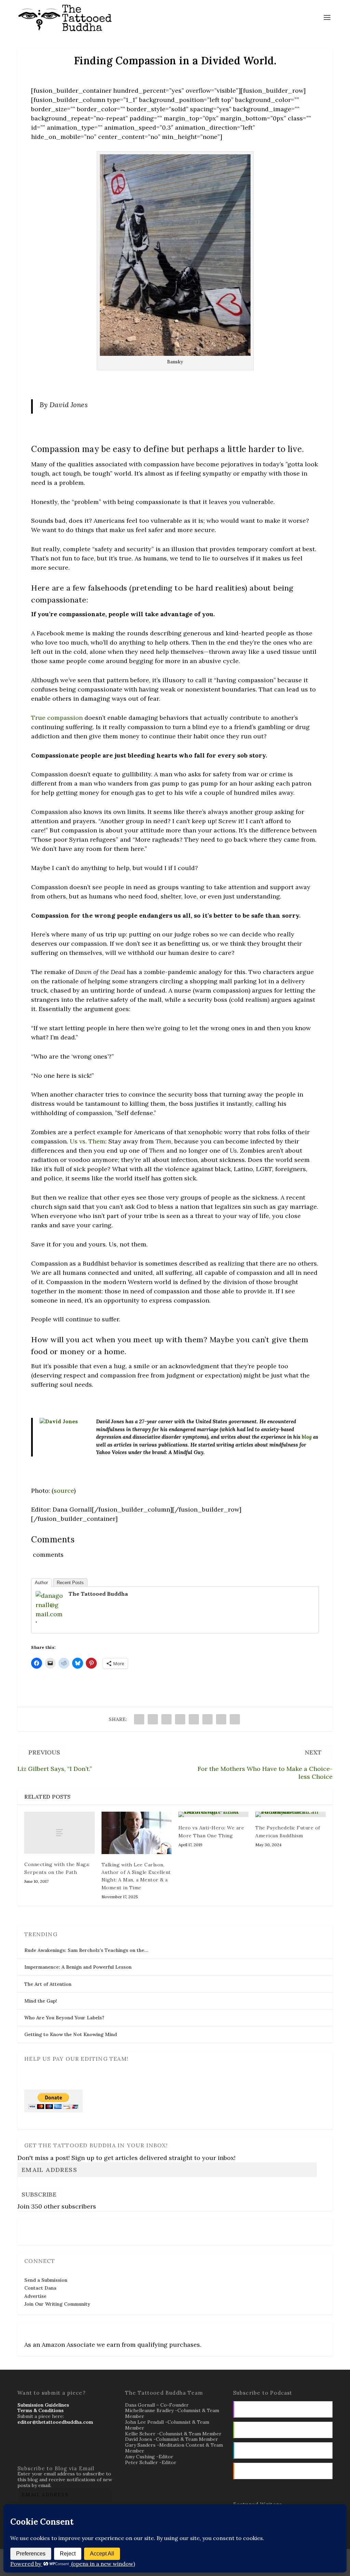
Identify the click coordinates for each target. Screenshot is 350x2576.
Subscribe (39, 2194)
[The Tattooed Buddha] (49, 1623)
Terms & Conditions (41, 2410)
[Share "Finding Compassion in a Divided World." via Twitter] (153, 1719)
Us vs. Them (87, 1141)
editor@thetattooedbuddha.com (55, 2422)
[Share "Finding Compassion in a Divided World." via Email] (235, 1719)
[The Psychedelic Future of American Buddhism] (290, 1814)
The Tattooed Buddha (98, 1594)
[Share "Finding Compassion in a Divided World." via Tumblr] (180, 1719)
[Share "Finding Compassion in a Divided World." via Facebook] (139, 1719)
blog (307, 1437)
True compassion (57, 718)
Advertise (35, 2296)
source (64, 1491)
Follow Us (38, 2227)
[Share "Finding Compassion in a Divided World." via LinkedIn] (207, 1719)
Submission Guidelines (43, 2405)
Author (41, 1583)
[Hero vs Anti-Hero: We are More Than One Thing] (213, 1814)
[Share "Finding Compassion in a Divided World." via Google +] (166, 1719)
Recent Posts (70, 1583)
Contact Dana (40, 2288)
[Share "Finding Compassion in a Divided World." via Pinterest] (194, 1719)
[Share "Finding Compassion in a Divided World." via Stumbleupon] (221, 1719)
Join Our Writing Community (57, 2304)
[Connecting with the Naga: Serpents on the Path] (59, 1833)
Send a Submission (46, 2280)
